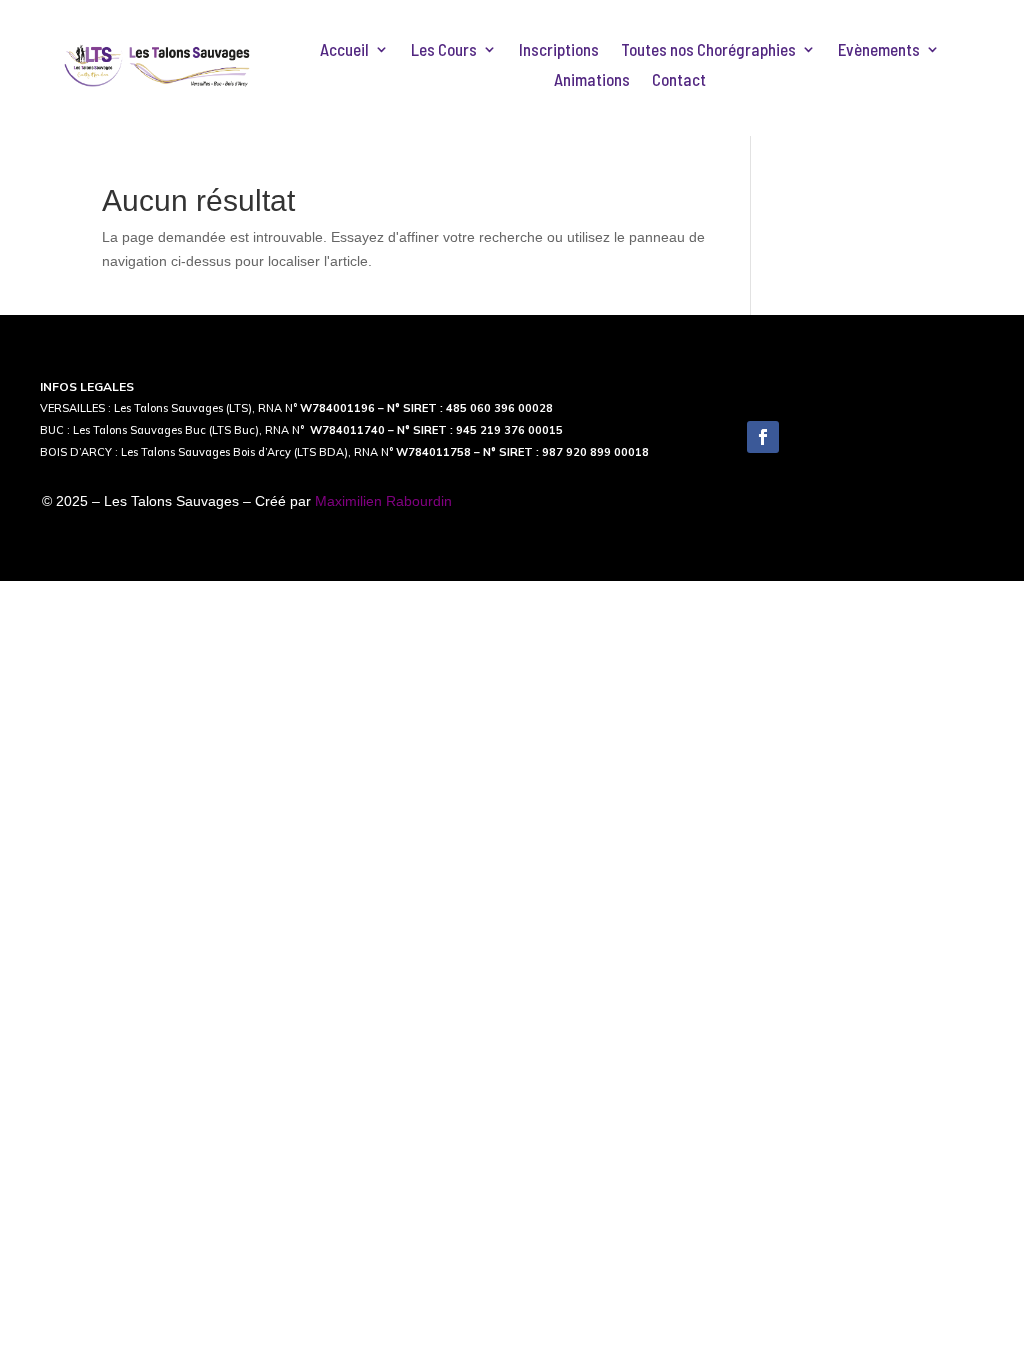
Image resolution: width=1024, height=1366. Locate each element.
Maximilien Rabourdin (383, 501)
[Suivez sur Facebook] (763, 437)
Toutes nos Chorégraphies (708, 50)
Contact (679, 80)
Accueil (344, 50)
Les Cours (444, 50)
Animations (592, 80)
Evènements (879, 50)
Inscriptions (559, 50)
